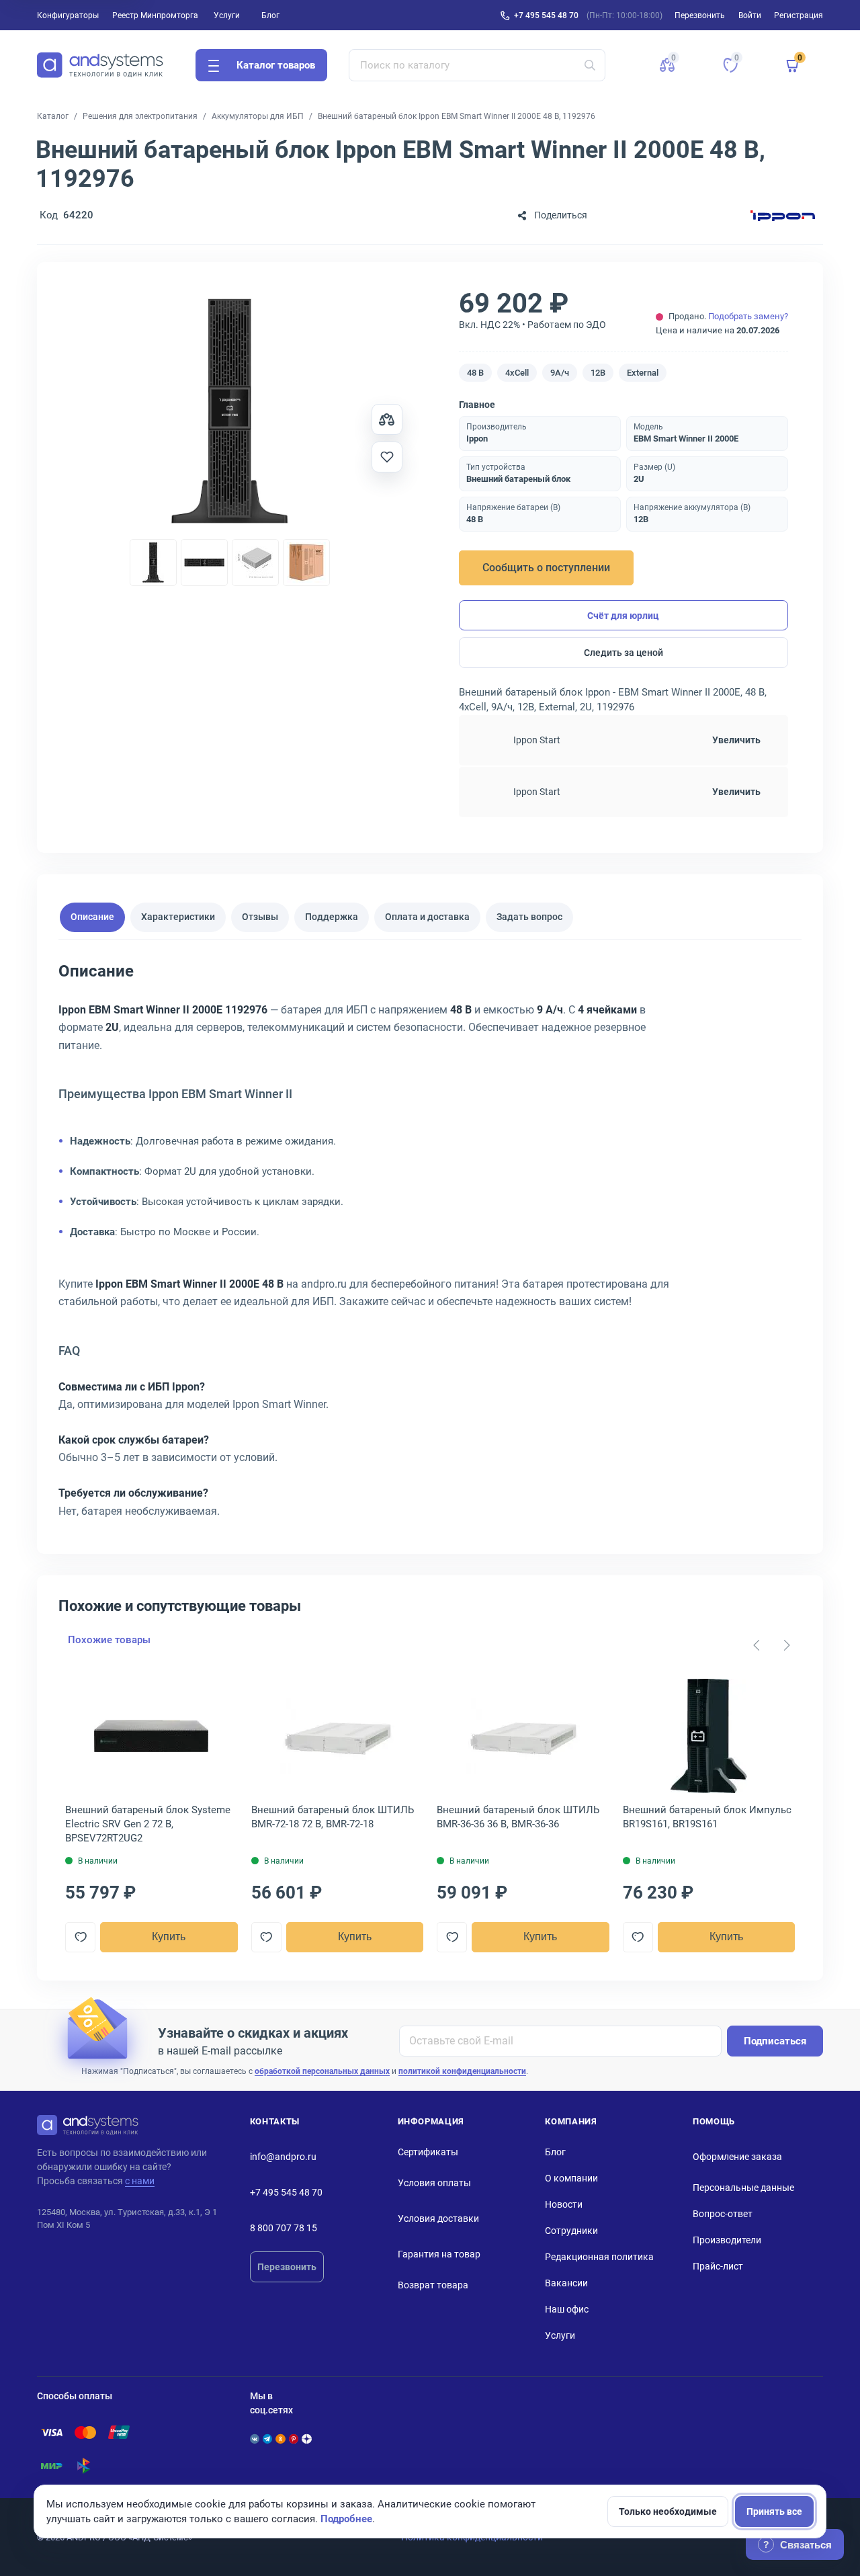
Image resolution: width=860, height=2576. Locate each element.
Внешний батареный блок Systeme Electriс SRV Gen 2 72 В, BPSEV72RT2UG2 (148, 1824)
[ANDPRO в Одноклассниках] (280, 2439)
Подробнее (346, 2519)
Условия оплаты (434, 2183)
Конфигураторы (68, 15)
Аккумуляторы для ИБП (258, 116)
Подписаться (775, 2041)
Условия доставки (438, 2218)
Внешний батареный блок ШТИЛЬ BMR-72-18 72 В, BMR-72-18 (333, 1817)
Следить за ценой (623, 653)
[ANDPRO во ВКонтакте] (255, 2439)
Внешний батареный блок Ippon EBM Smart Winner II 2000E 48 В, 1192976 (457, 116)
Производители (727, 2240)
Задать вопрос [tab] (529, 917)
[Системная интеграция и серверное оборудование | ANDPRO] (100, 65)
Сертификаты (428, 2152)
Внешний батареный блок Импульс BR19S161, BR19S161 (707, 1817)
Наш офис (567, 2309)
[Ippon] (783, 215)
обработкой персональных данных (322, 2071)
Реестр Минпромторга (155, 15)
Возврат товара (433, 2285)
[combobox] (477, 65)
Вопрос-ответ (723, 2214)
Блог (270, 15)
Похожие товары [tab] (109, 1640)
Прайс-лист (718, 2266)
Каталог (53, 116)
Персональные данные (743, 2188)
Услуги (227, 15)
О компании (571, 2178)
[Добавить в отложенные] (387, 457)
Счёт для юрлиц (623, 616)
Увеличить (736, 740)
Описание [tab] (92, 917)
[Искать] (590, 65)
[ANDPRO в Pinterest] (294, 2439)
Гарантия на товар (439, 2254)
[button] (667, 65)
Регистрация (799, 15)
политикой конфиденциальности (462, 2071)
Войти (750, 15)
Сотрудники (571, 2231)
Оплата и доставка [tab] (427, 917)
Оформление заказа (737, 2157)
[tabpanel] (430, 1245)
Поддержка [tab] (332, 917)
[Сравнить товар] (387, 419)
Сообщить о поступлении (546, 568)
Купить (169, 1937)
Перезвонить (287, 2267)
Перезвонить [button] (700, 15)
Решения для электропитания (140, 116)
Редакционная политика (599, 2257)
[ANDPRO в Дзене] (306, 2439)
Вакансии (566, 2283)
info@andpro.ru (283, 2157)
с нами (140, 2181)
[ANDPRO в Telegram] (267, 2439)
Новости (564, 2204)
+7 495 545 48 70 (546, 15)
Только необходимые (668, 2511)
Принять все (774, 2511)
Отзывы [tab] (260, 917)
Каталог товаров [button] (276, 65)
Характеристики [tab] (178, 917)
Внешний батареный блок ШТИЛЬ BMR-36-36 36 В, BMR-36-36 (518, 1817)
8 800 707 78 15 (284, 2228)
